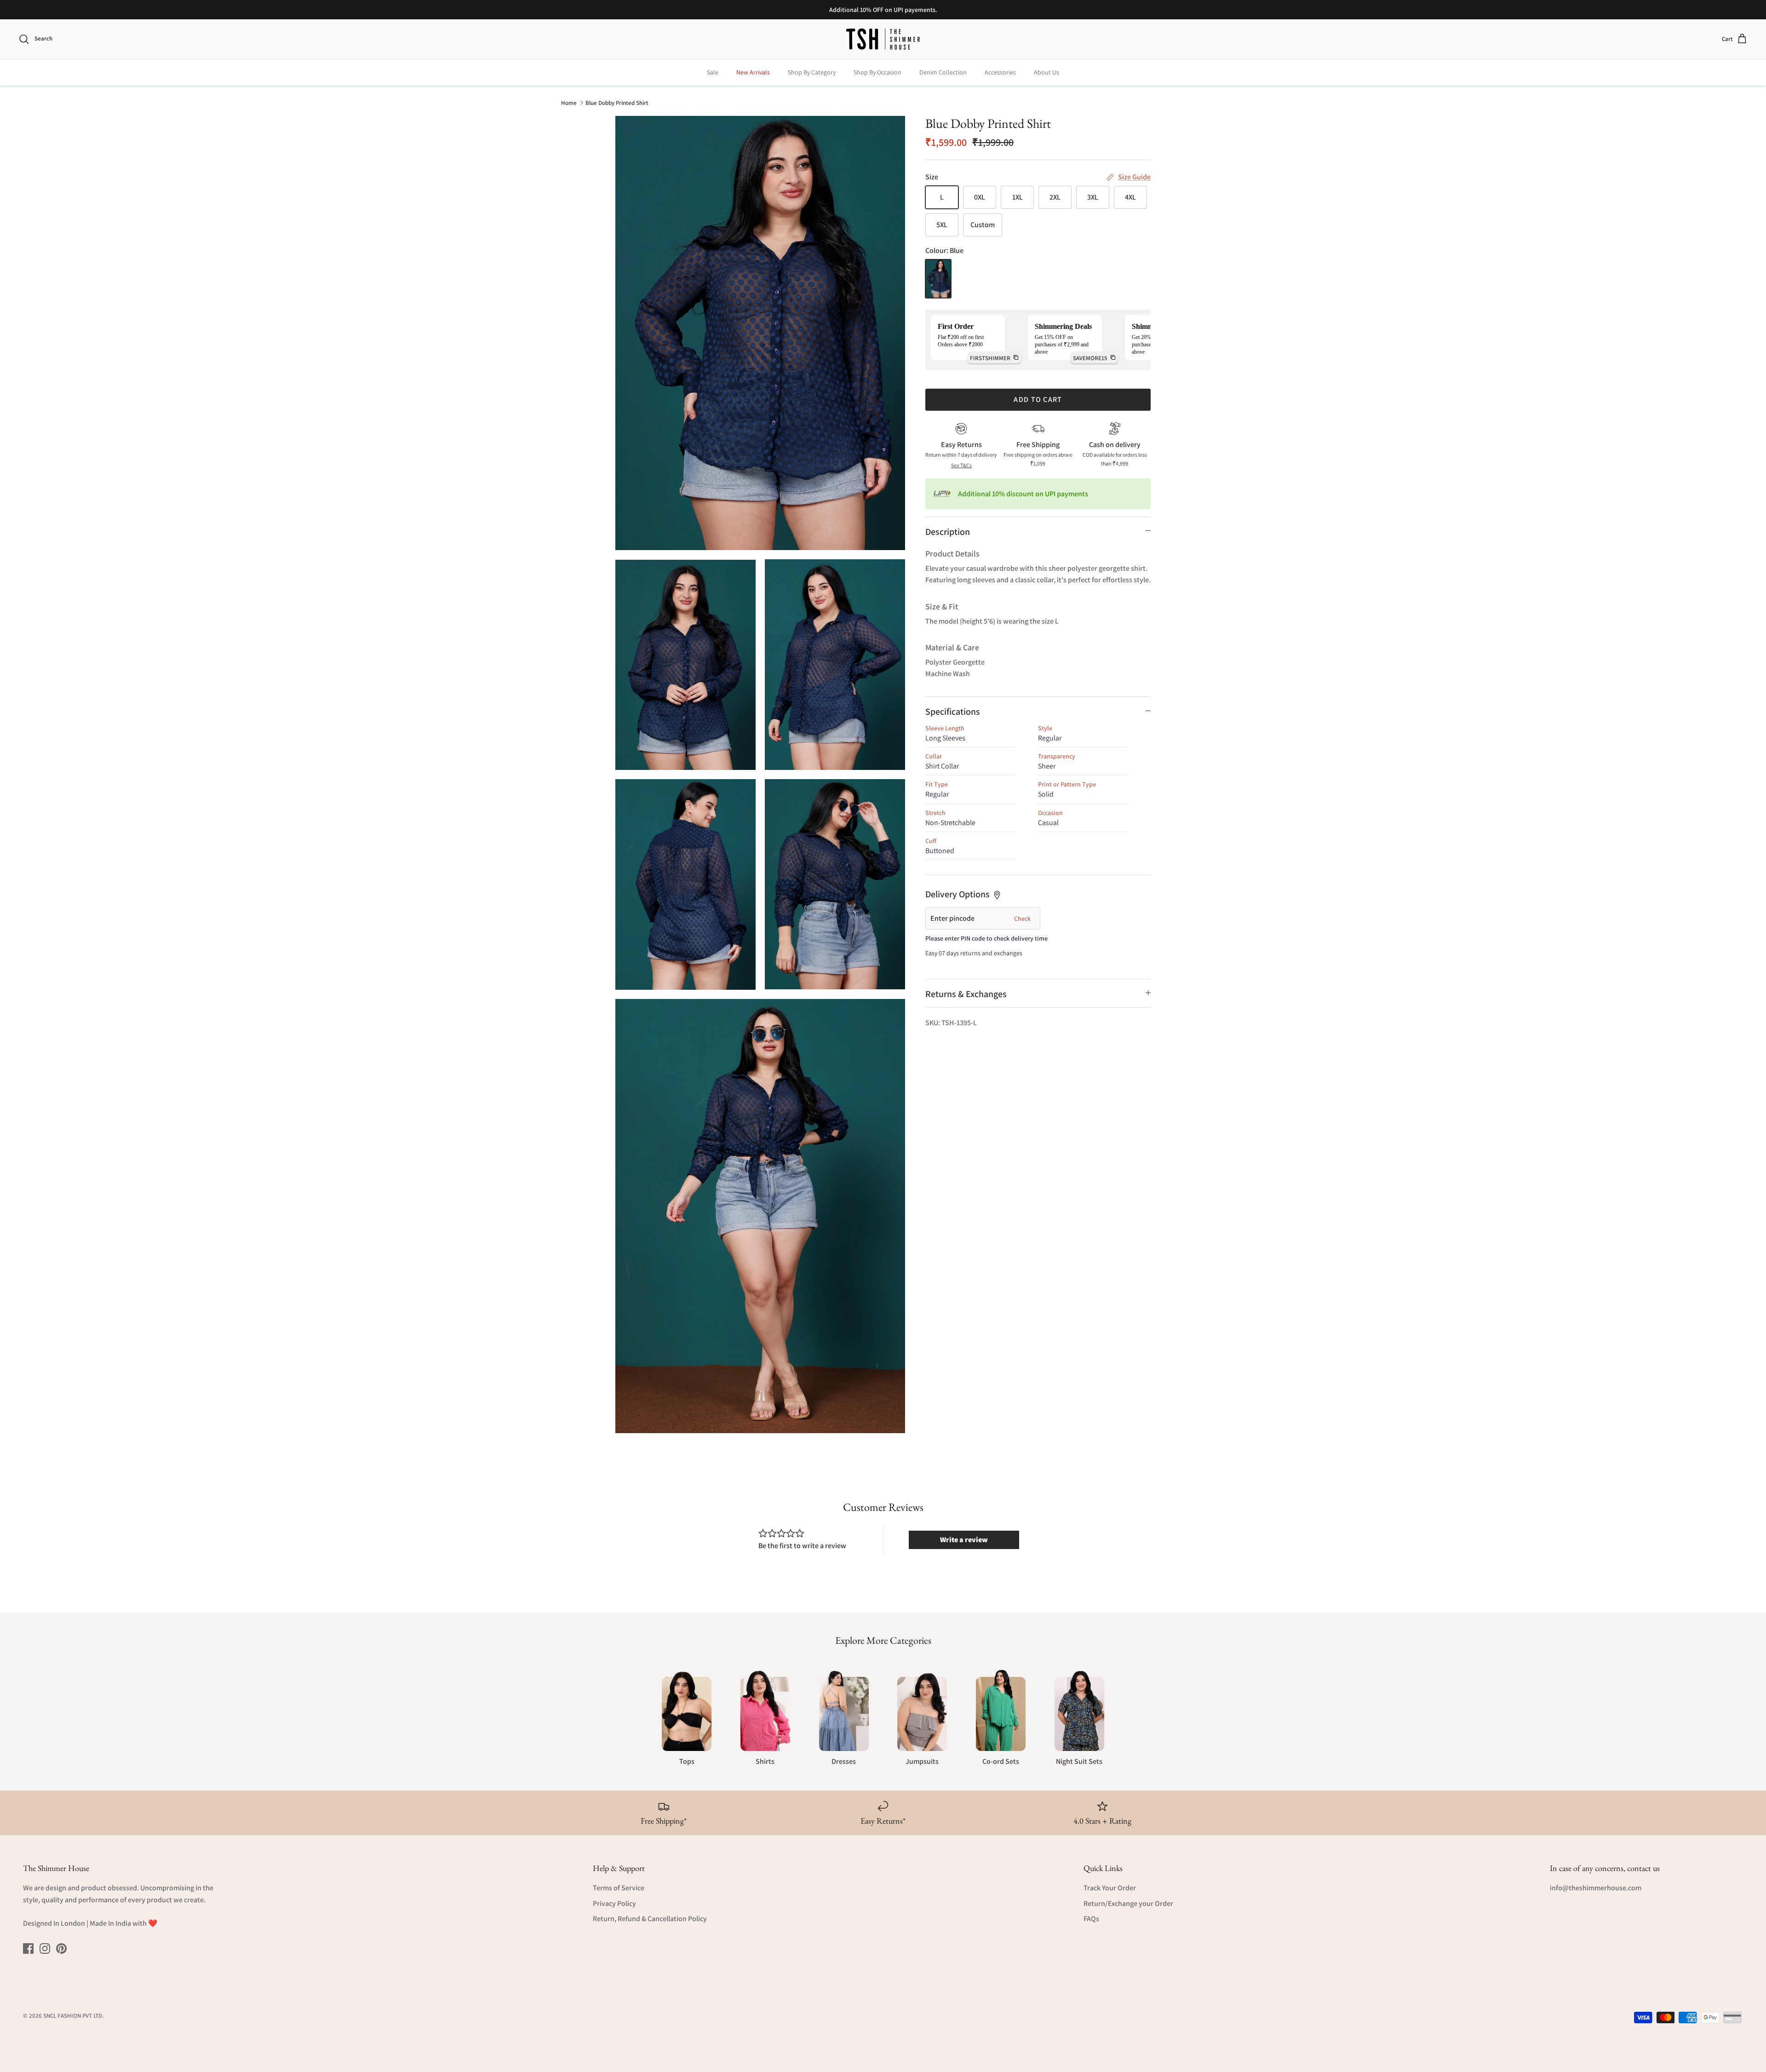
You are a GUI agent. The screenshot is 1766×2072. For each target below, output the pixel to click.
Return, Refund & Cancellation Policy (650, 1919)
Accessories (1000, 72)
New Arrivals (753, 72)
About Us (1046, 72)
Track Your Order (1110, 1888)
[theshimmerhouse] (883, 39)
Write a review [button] (964, 1540)
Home (569, 102)
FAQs (1091, 1919)
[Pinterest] (61, 1949)
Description (948, 532)
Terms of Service (619, 1888)
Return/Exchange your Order (1128, 1903)
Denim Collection (943, 72)
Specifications (953, 712)
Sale (713, 72)
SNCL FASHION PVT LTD (73, 2016)
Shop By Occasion (877, 72)
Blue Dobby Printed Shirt (617, 102)
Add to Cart (1038, 399)
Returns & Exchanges (966, 994)
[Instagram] (45, 1949)
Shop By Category (812, 72)
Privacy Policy (614, 1903)
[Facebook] (28, 1949)
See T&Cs (961, 465)
